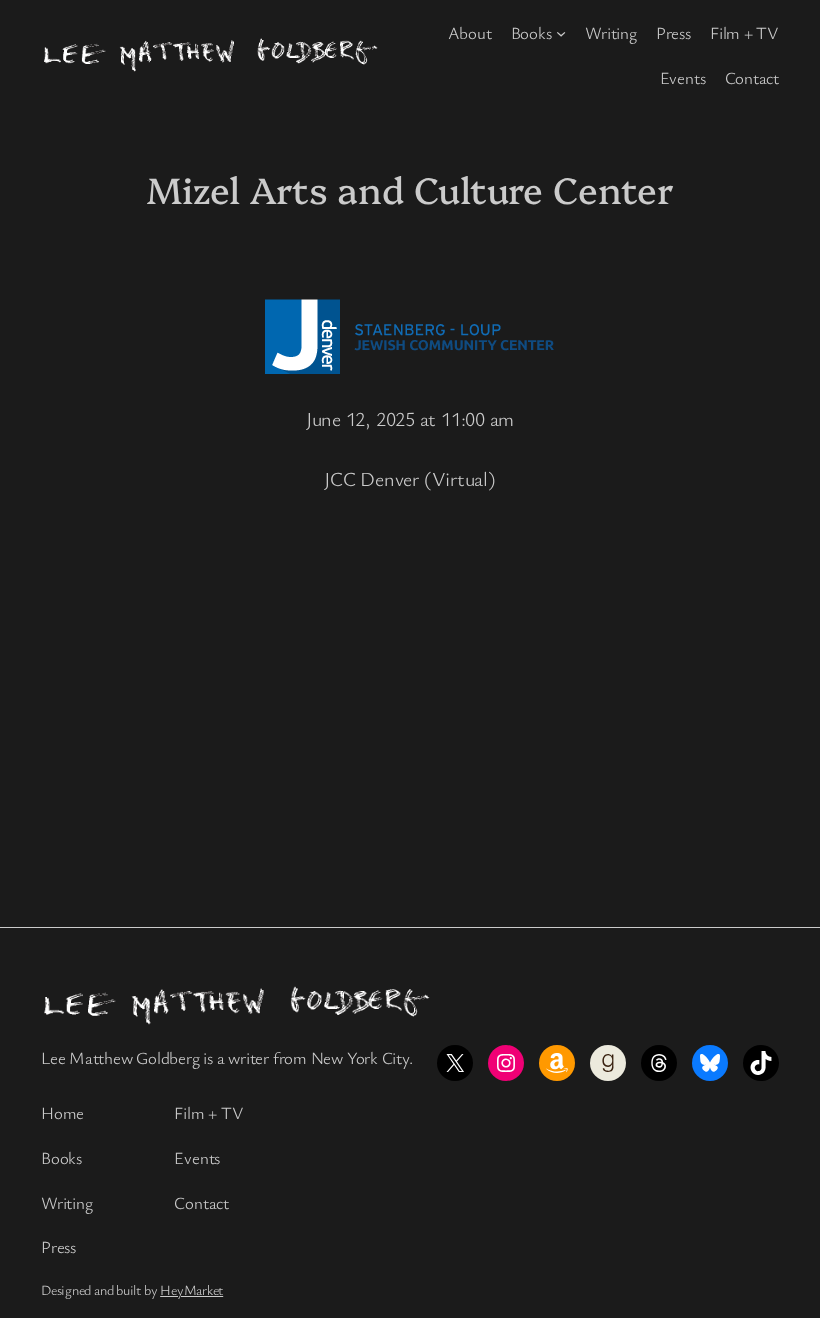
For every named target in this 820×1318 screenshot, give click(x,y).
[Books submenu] (561, 33)
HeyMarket (191, 1289)
